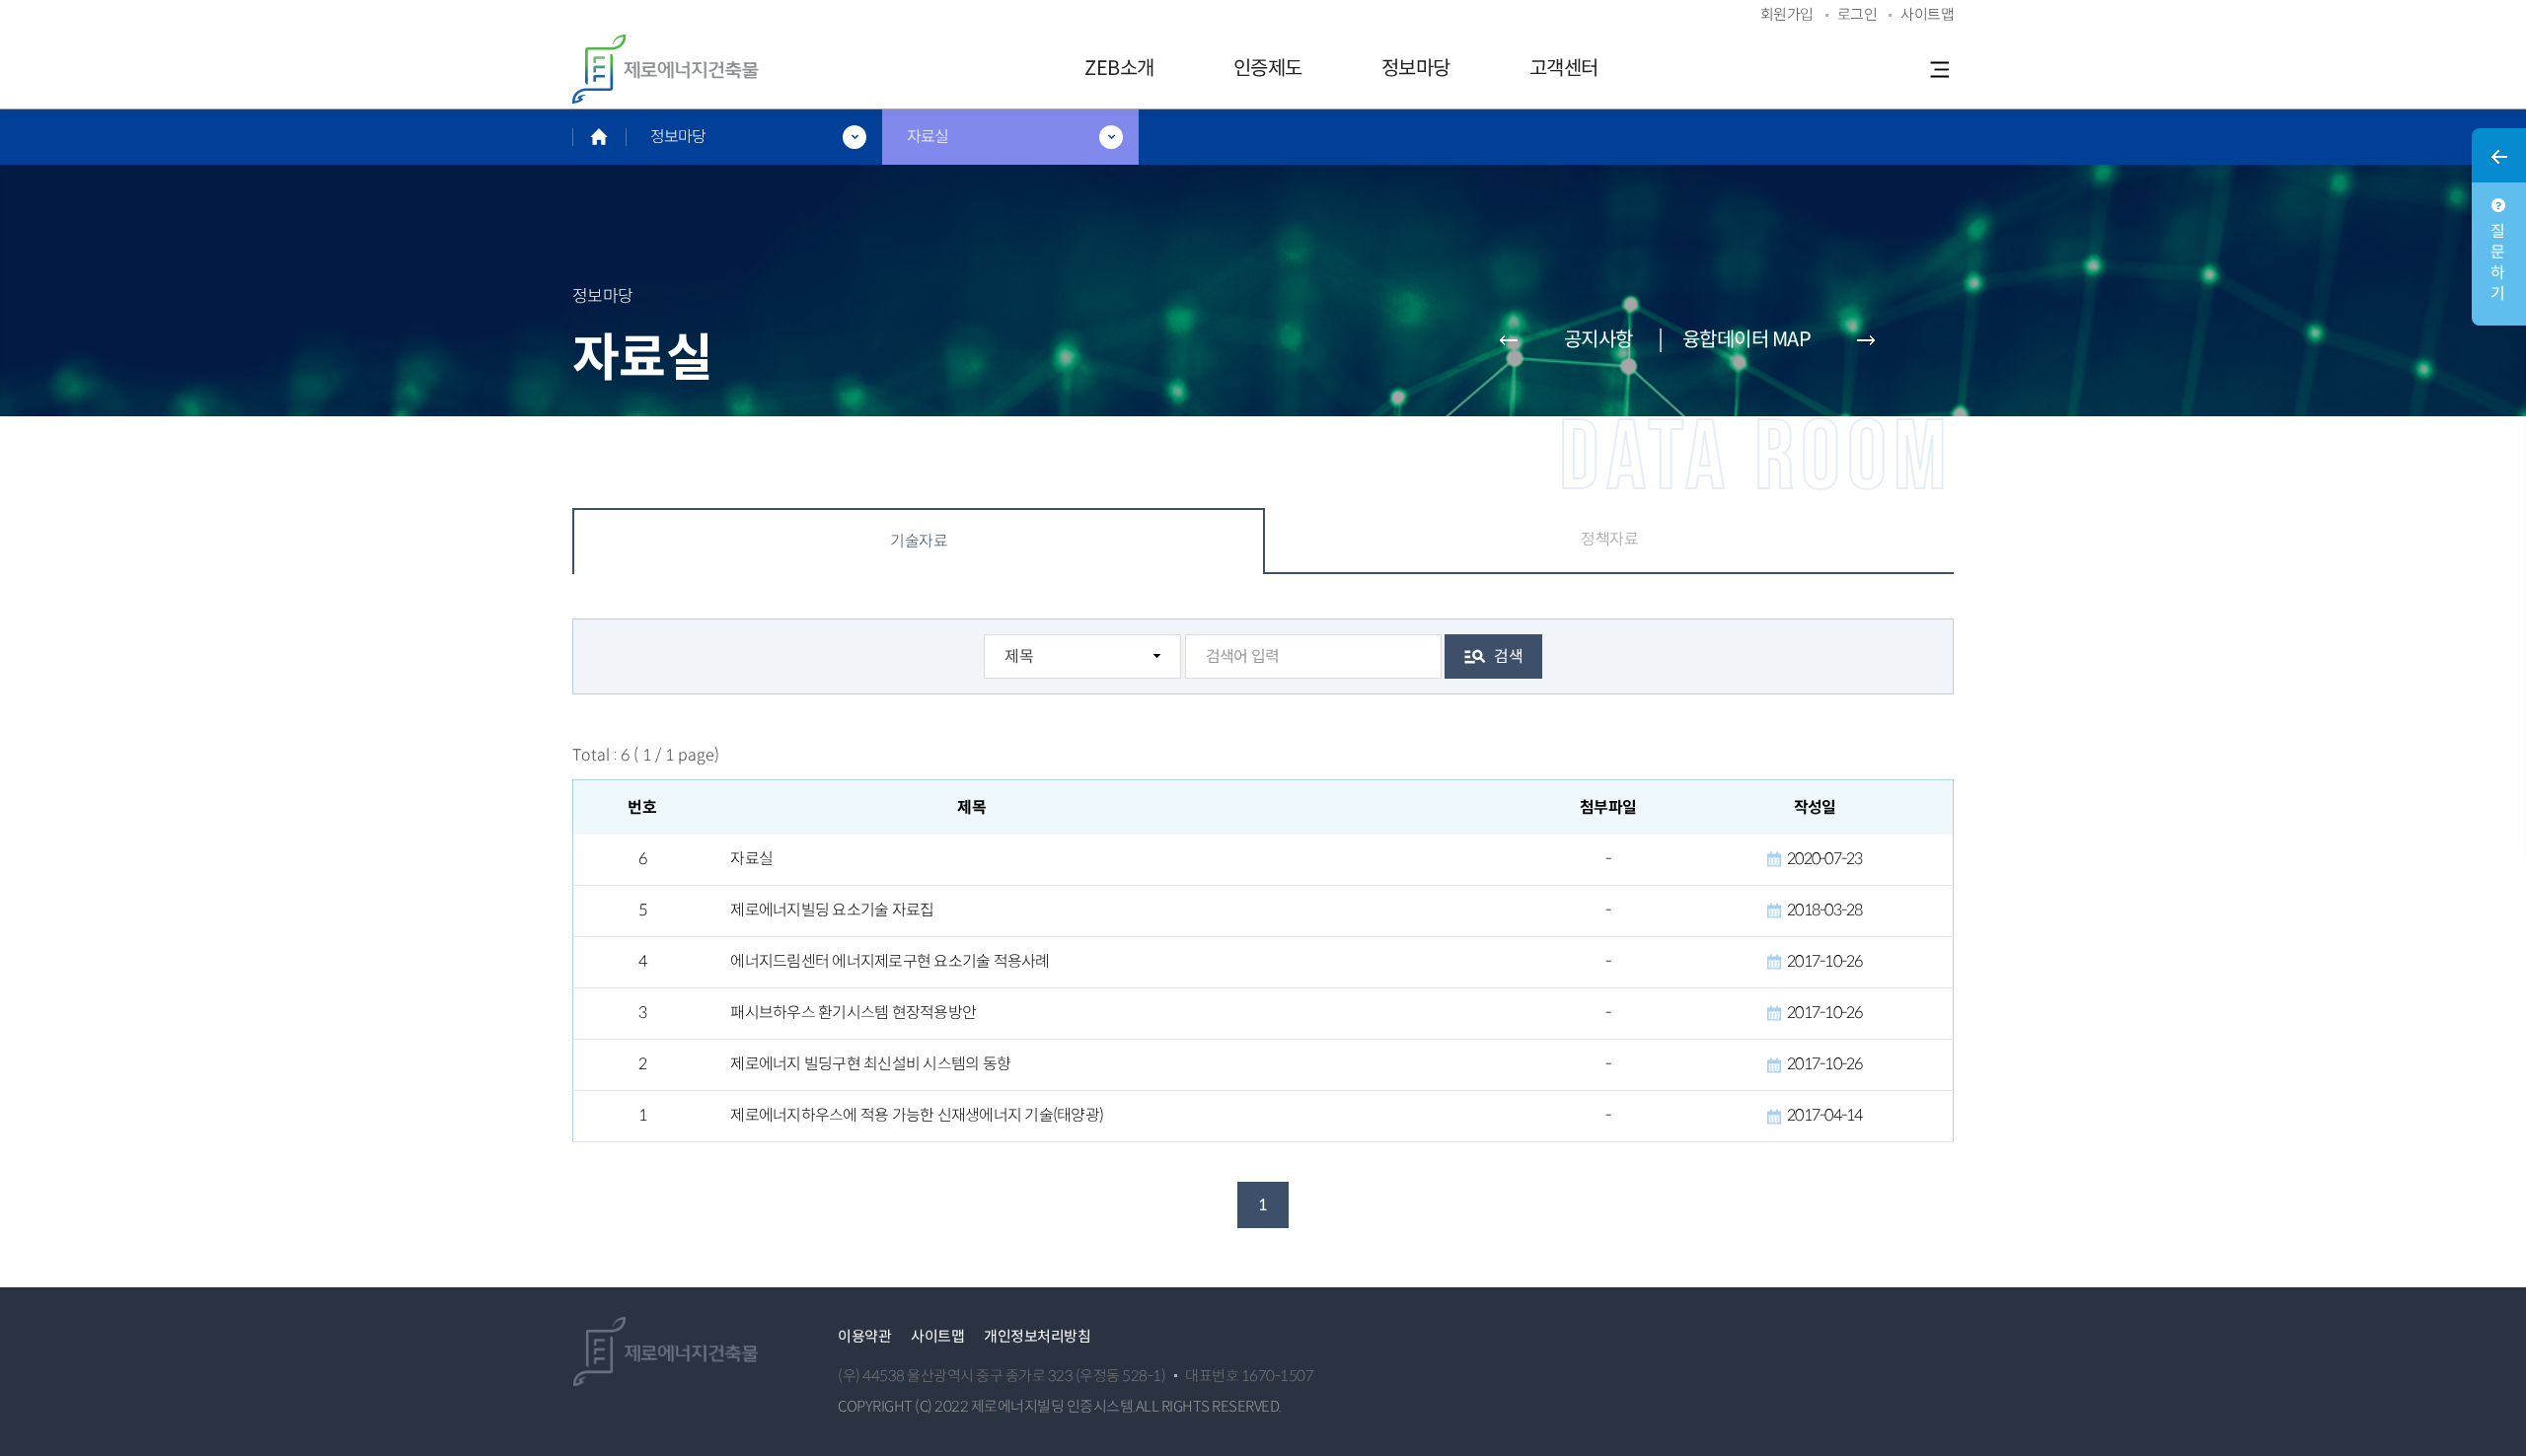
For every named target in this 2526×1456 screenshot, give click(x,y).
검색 (1508, 656)
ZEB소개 (1119, 69)
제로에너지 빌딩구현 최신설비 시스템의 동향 (870, 1064)
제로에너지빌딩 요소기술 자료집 (832, 910)
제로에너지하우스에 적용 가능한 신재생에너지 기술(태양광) (917, 1116)
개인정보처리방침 (1037, 1336)
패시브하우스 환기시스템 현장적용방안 (853, 1013)
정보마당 (1416, 69)
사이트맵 (937, 1336)
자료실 (751, 859)
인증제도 (1268, 69)
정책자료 (1609, 539)
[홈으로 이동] (599, 137)
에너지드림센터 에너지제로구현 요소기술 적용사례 (890, 962)
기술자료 (919, 541)
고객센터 (1564, 69)
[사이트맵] (1939, 69)
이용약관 (864, 1336)
